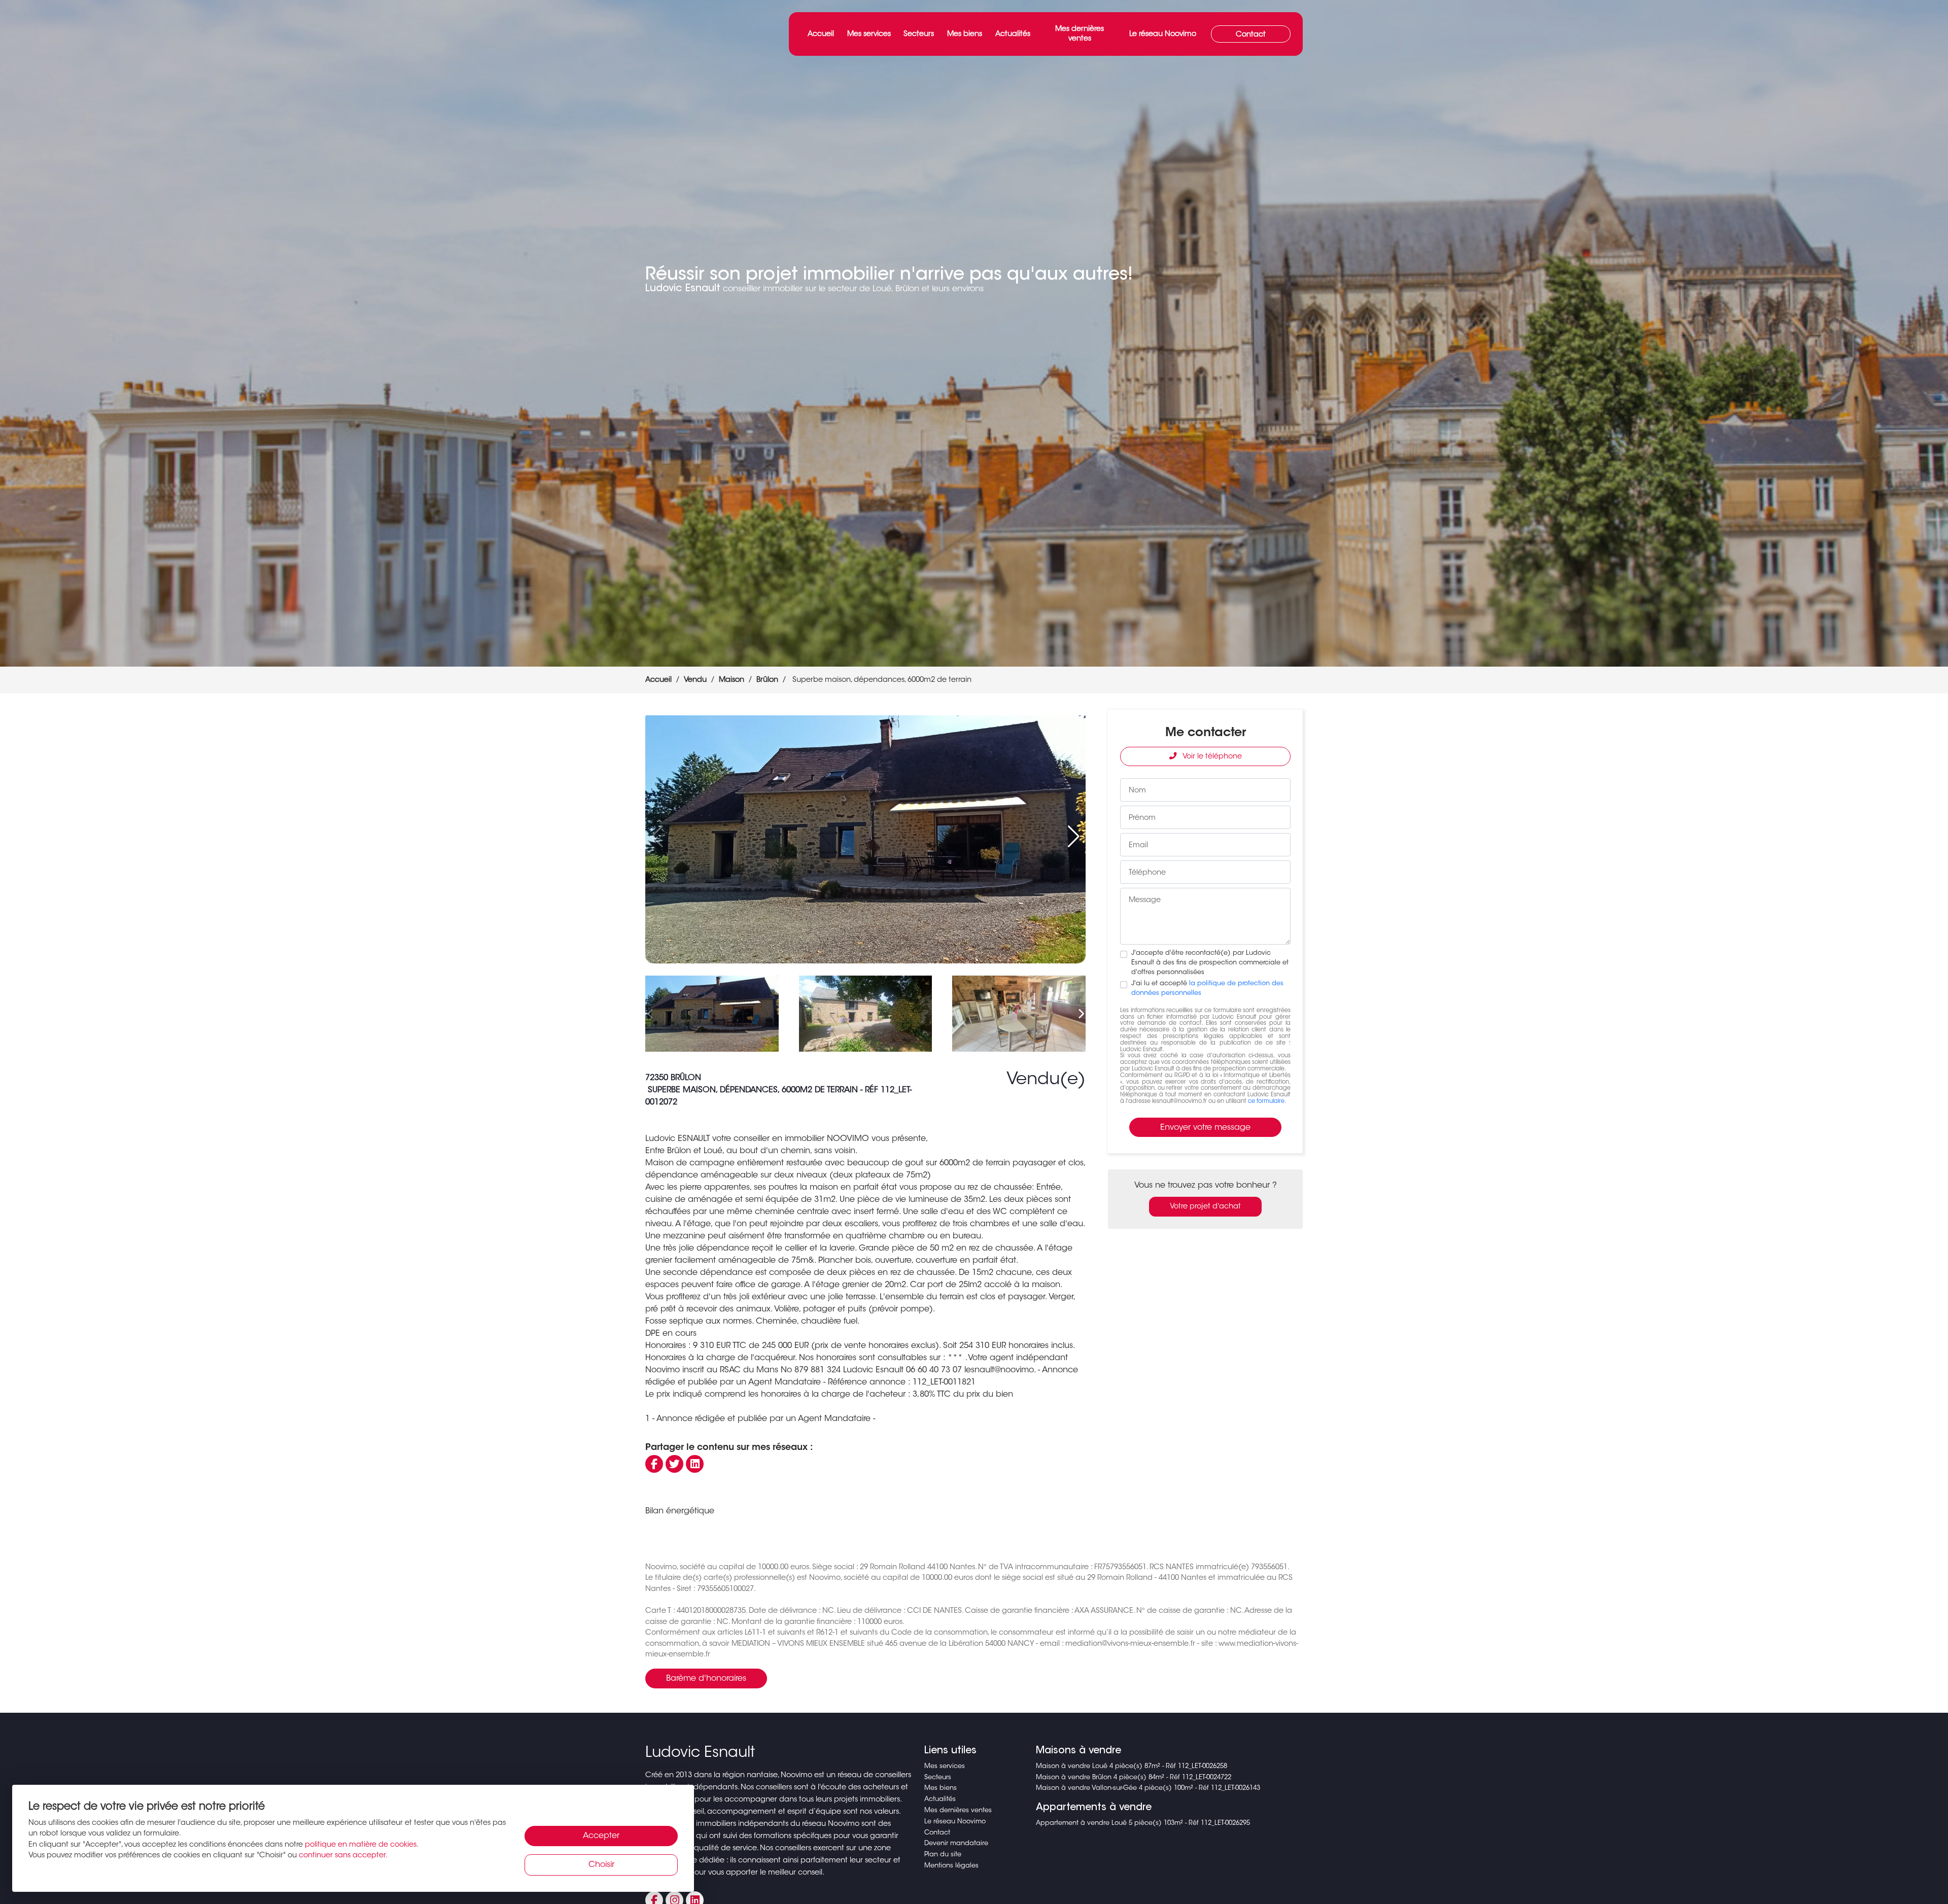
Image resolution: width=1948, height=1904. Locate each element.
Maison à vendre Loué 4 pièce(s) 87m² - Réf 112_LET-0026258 (1132, 1767)
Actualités (1013, 34)
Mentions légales (951, 1866)
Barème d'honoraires (706, 1679)
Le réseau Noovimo (1163, 34)
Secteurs (919, 34)
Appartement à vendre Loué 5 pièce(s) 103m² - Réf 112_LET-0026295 (1143, 1823)
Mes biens (965, 34)
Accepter (601, 1836)
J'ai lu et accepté (1207, 989)
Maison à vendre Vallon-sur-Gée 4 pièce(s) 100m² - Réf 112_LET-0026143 (1148, 1788)
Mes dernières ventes (1080, 34)
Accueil (821, 34)
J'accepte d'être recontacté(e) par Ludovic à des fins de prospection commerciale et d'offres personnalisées (1210, 963)
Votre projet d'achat (1205, 1207)
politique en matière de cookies (361, 1845)
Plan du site (943, 1855)
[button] (1074, 837)
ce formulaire (1266, 1102)
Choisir (601, 1865)
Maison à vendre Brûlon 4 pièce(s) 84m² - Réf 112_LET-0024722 (1134, 1778)
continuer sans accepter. (343, 1856)
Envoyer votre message (1205, 1128)
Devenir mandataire (956, 1844)
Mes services (869, 34)
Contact (1251, 35)
